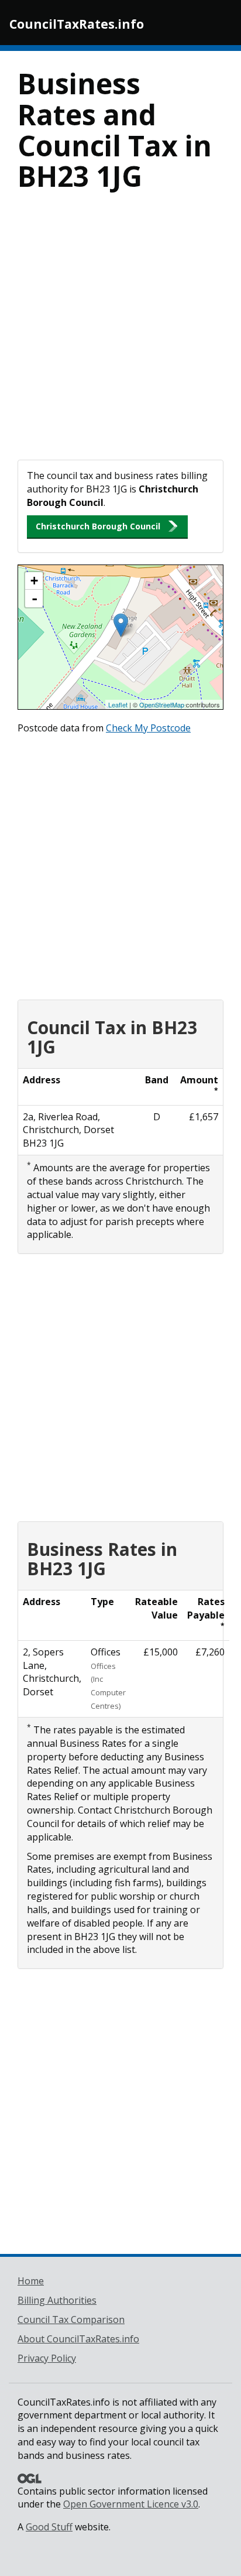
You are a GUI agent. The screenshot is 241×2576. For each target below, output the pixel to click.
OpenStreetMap (162, 704)
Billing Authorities (57, 2300)
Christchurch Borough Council (98, 526)
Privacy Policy (47, 2358)
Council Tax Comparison (71, 2320)
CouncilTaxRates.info (77, 24)
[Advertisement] (120, 333)
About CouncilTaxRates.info (78, 2339)
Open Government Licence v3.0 (131, 2504)
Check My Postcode (148, 728)
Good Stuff (49, 2527)
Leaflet (118, 704)
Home (31, 2281)
